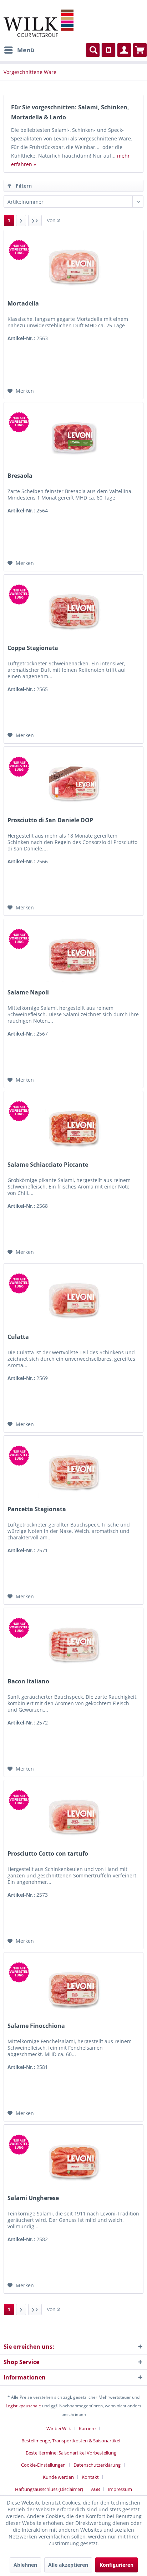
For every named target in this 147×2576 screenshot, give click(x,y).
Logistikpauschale (23, 2406)
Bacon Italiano (28, 1681)
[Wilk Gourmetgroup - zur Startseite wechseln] (39, 23)
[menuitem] (19, 50)
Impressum (120, 2489)
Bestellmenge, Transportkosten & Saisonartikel (71, 2441)
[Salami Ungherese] (73, 2160)
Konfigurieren (116, 2565)
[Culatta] (73, 1299)
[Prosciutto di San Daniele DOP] (73, 783)
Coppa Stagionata (33, 648)
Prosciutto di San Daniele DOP (50, 820)
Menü (26, 50)
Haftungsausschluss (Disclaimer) (49, 2489)
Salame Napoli (28, 992)
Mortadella (23, 304)
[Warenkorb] (140, 50)
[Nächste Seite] (21, 220)
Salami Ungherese (33, 2198)
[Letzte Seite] (35, 220)
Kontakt (90, 2477)
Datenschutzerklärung (97, 2465)
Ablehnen (25, 2565)
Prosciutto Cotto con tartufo (48, 1854)
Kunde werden (58, 2477)
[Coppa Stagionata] (73, 610)
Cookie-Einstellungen (43, 2465)
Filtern (23, 186)
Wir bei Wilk (59, 2428)
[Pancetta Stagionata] (73, 1471)
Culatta (18, 1337)
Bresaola (20, 476)
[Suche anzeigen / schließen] (93, 50)
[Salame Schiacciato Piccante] (73, 1127)
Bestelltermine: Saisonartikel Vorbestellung (71, 2453)
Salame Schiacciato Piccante (48, 1165)
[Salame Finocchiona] (73, 1988)
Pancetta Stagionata (37, 1509)
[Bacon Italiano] (73, 1644)
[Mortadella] (73, 266)
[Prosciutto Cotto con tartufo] (73, 1816)
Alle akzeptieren (68, 2565)
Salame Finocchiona (36, 2026)
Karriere (87, 2428)
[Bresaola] (73, 438)
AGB (95, 2489)
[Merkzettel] (108, 50)
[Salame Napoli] (73, 955)
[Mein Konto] (124, 50)
